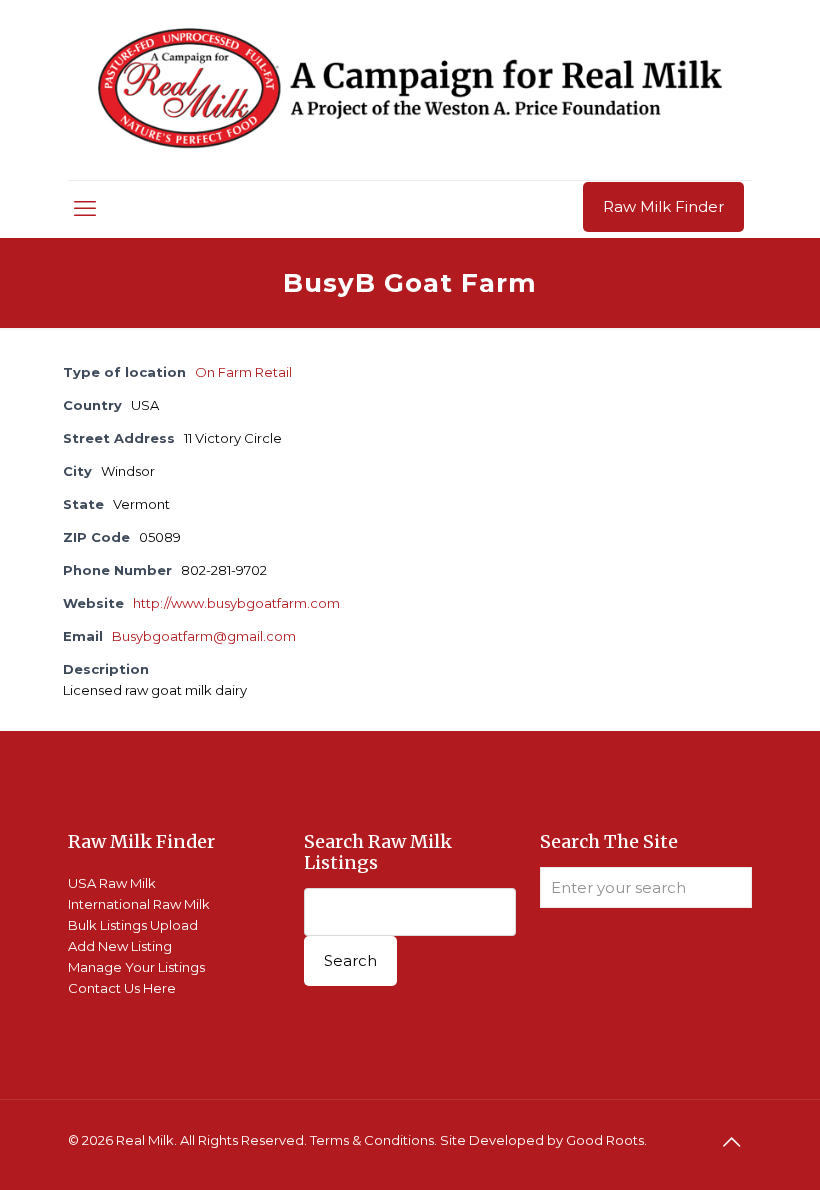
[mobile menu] (85, 209)
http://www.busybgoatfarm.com (236, 603)
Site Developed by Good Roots (542, 1140)
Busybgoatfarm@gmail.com (204, 636)
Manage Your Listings (136, 967)
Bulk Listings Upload (133, 925)
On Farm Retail (243, 372)
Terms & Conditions (372, 1140)
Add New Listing (120, 946)
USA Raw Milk (112, 883)
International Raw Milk (139, 904)
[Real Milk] (410, 90)
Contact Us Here (122, 988)
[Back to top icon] (731, 1142)
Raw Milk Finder (663, 206)
